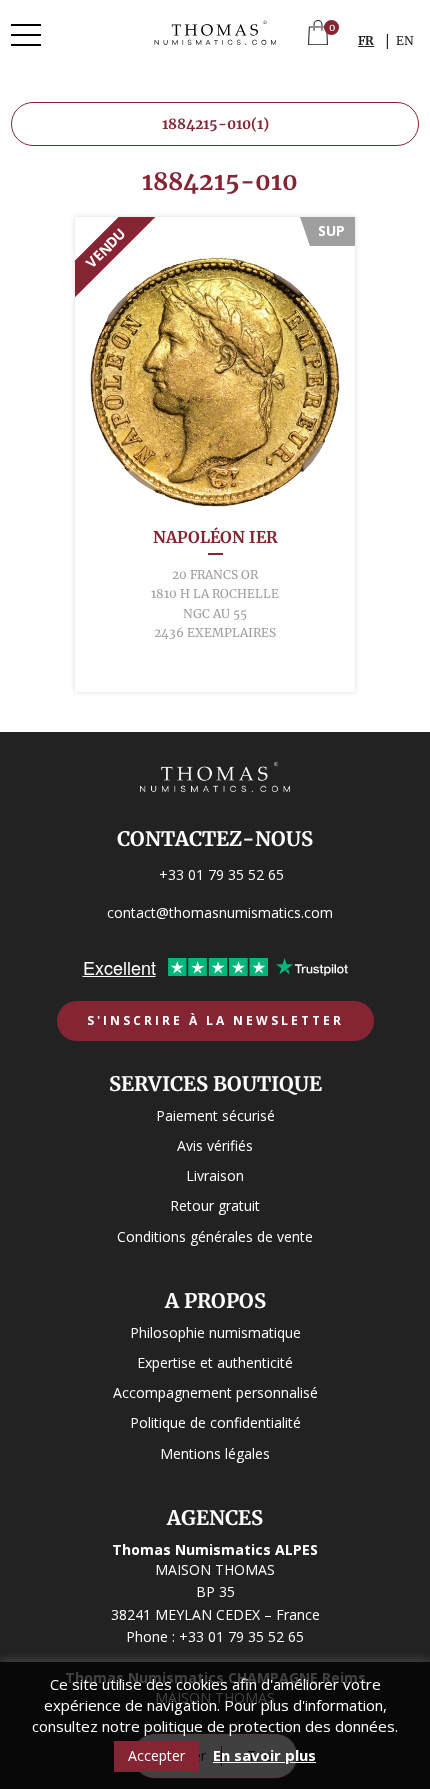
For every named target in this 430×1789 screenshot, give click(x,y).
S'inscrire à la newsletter (215, 1020)
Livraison (215, 1175)
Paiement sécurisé (215, 1115)
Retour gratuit (215, 1205)
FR (366, 40)
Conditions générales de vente (215, 1236)
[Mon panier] (318, 34)
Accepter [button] (156, 1755)
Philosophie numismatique (215, 1332)
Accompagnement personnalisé (215, 1392)
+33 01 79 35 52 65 (221, 874)
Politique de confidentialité (215, 1422)
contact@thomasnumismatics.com (220, 912)
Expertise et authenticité (215, 1362)
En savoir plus (264, 1755)
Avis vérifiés (215, 1145)
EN (405, 40)
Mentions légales (215, 1453)
